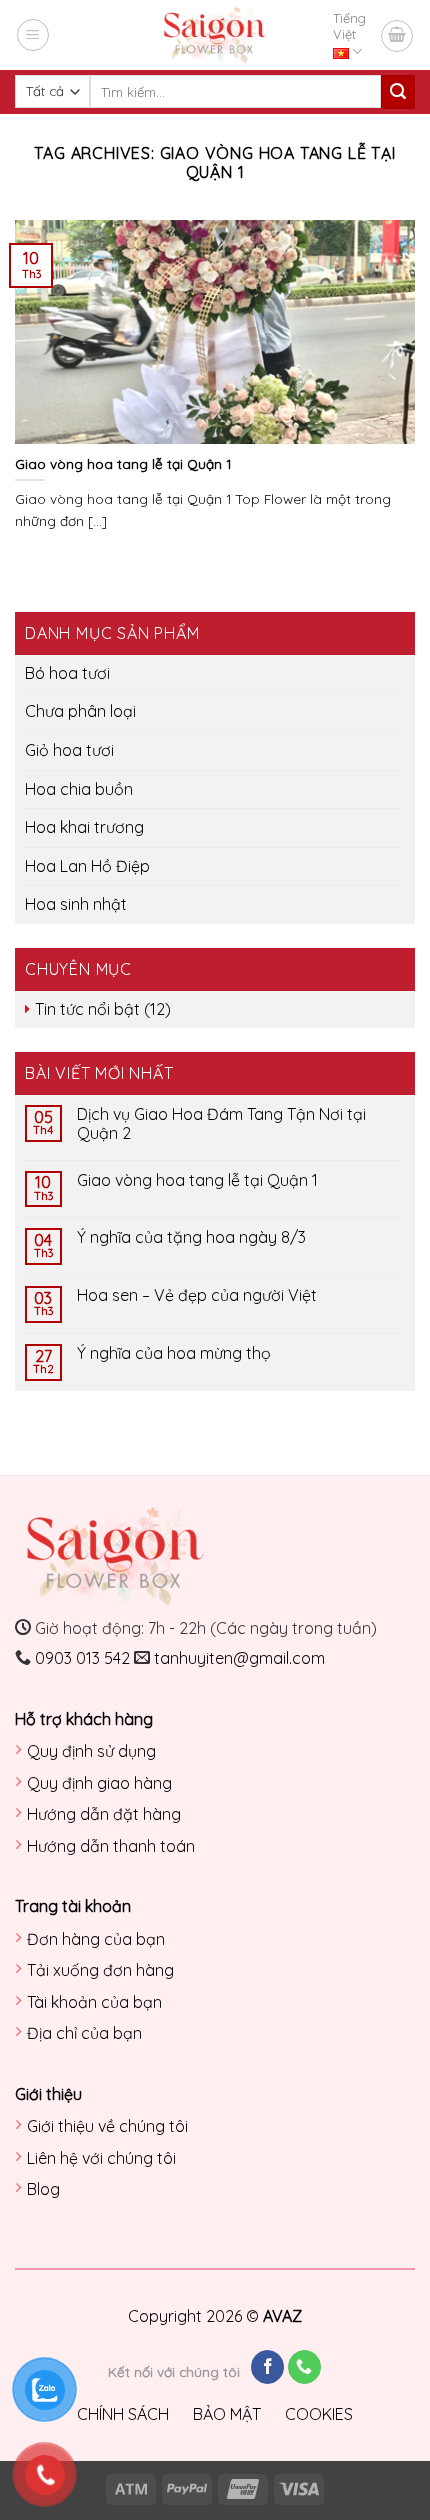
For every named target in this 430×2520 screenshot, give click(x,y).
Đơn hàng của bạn (96, 1939)
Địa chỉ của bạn (84, 2033)
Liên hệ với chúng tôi (101, 2158)
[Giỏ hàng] (397, 36)
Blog (43, 2189)
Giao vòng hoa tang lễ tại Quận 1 (197, 1180)
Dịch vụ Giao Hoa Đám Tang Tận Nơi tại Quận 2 (221, 1124)
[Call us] (304, 2367)
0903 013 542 (82, 1658)
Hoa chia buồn (79, 789)
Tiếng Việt (349, 26)
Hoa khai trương (84, 827)
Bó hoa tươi (67, 673)
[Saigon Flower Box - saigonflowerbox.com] (215, 35)
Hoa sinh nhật (76, 904)
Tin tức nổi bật (87, 1009)
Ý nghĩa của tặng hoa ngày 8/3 (191, 1237)
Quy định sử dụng (91, 1751)
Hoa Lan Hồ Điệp (87, 866)
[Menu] (33, 35)
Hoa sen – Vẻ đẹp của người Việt (197, 1295)
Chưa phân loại (80, 711)
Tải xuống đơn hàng (100, 1970)
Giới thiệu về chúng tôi (107, 2126)
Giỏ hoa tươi (69, 750)
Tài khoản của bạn (94, 2002)
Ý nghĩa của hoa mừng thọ (174, 1353)
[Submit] (398, 92)
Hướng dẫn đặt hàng (104, 1814)
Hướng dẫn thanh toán (111, 1846)
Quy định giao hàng (99, 1783)
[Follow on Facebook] (267, 2367)
